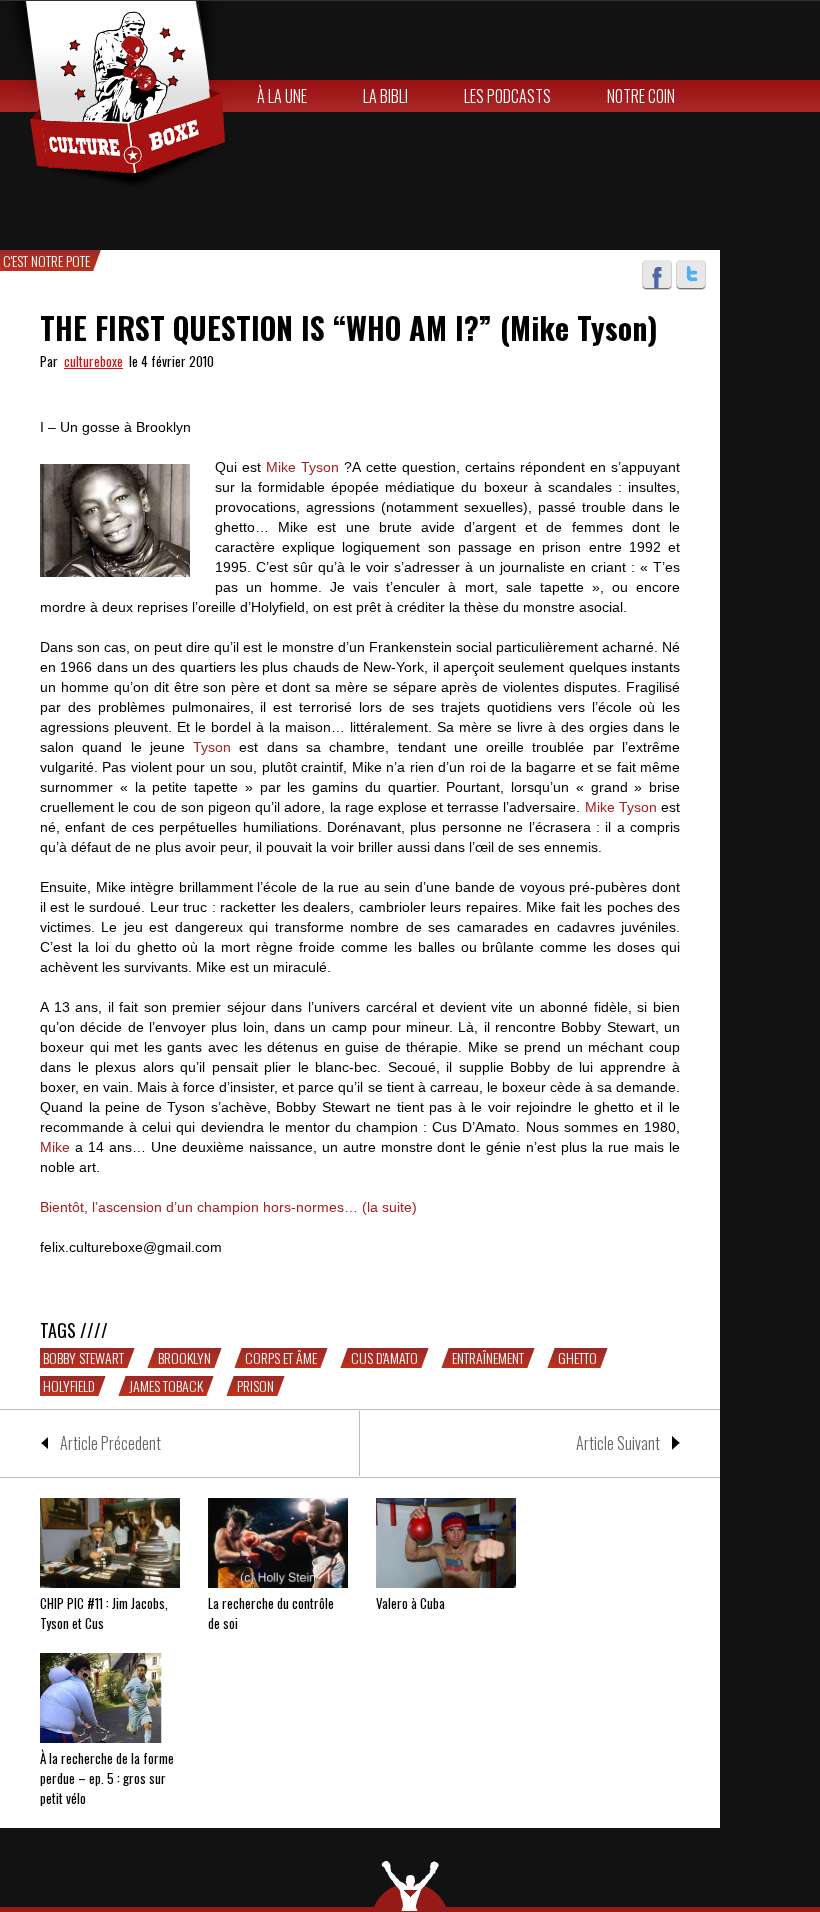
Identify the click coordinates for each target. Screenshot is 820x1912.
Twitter (691, 275)
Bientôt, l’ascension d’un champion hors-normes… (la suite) (228, 1207)
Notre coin (641, 96)
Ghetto (577, 1358)
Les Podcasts (507, 96)
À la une (282, 96)
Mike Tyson (302, 467)
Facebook (657, 275)
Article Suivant (618, 1443)
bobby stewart (83, 1358)
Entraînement (488, 1358)
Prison (255, 1386)
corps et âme (281, 1358)
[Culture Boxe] (114, 96)
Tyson (212, 747)
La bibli (385, 96)
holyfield (69, 1386)
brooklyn (184, 1358)
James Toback (166, 1386)
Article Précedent (110, 1443)
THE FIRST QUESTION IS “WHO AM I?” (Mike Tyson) (349, 327)
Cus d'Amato (384, 1358)
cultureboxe (93, 361)
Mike (55, 1147)
